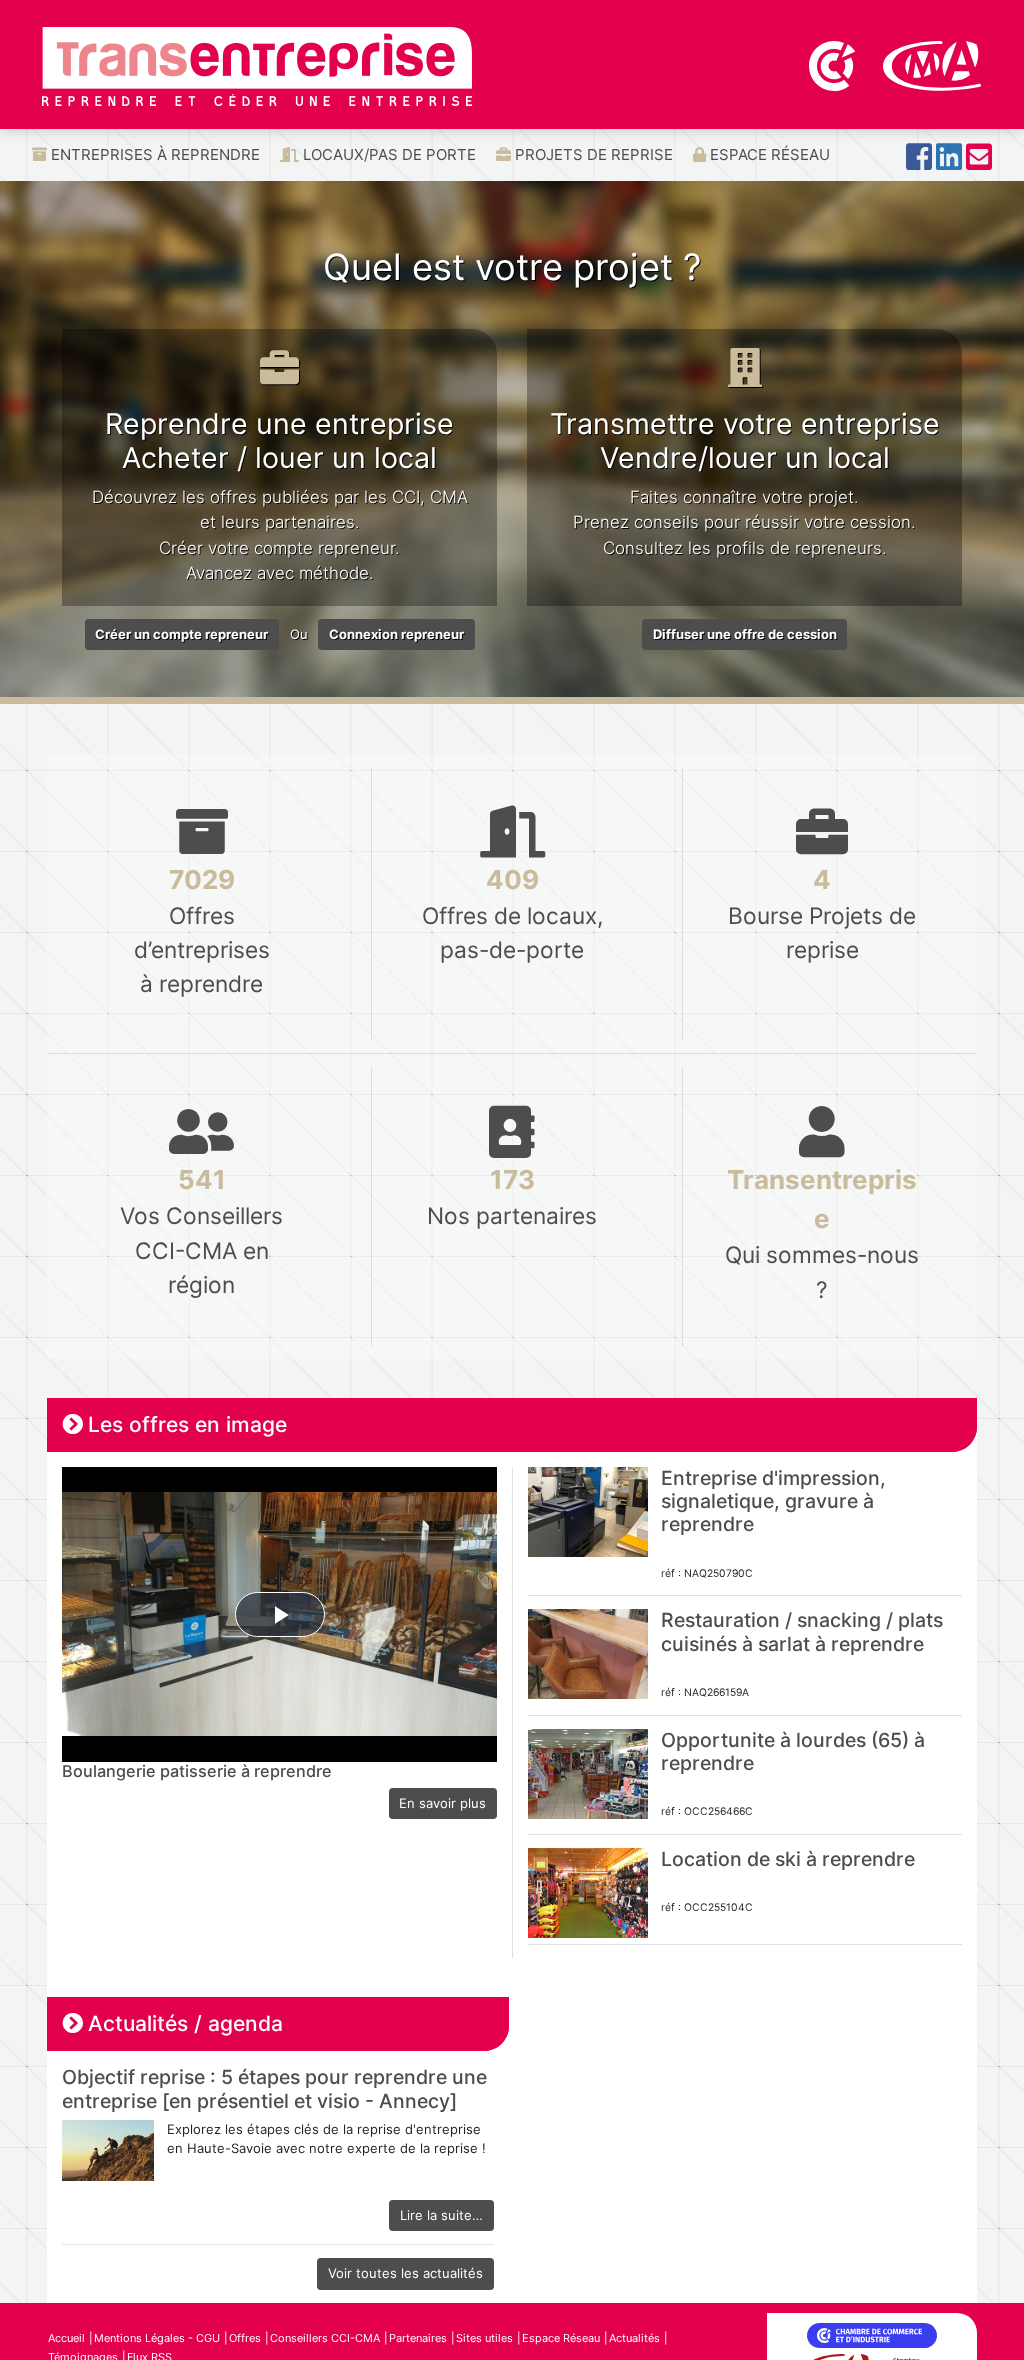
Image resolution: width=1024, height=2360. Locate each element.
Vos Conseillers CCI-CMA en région (201, 1230)
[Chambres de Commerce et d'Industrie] (834, 64)
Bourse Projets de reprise (822, 913)
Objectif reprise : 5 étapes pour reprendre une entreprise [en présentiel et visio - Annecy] (274, 2088)
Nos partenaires (512, 1196)
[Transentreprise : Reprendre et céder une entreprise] (257, 65)
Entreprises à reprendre (153, 154)
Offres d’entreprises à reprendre (202, 930)
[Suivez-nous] (919, 162)
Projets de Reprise (592, 154)
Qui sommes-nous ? (822, 1233)
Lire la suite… (441, 2215)
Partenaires (418, 2338)
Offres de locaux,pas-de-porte (512, 913)
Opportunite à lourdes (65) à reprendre (793, 1751)
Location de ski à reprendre (788, 1859)
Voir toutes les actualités (405, 2273)
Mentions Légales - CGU (157, 2338)
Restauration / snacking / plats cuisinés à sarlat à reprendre (802, 1631)
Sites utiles (484, 2338)
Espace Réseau (768, 154)
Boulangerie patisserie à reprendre (197, 1771)
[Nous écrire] (979, 162)
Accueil (66, 2338)
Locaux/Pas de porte (387, 154)
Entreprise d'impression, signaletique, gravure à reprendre (773, 1501)
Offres (245, 2338)
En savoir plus (442, 1803)
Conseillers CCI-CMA (325, 2338)
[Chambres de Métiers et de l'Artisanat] (932, 64)
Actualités (634, 2338)
